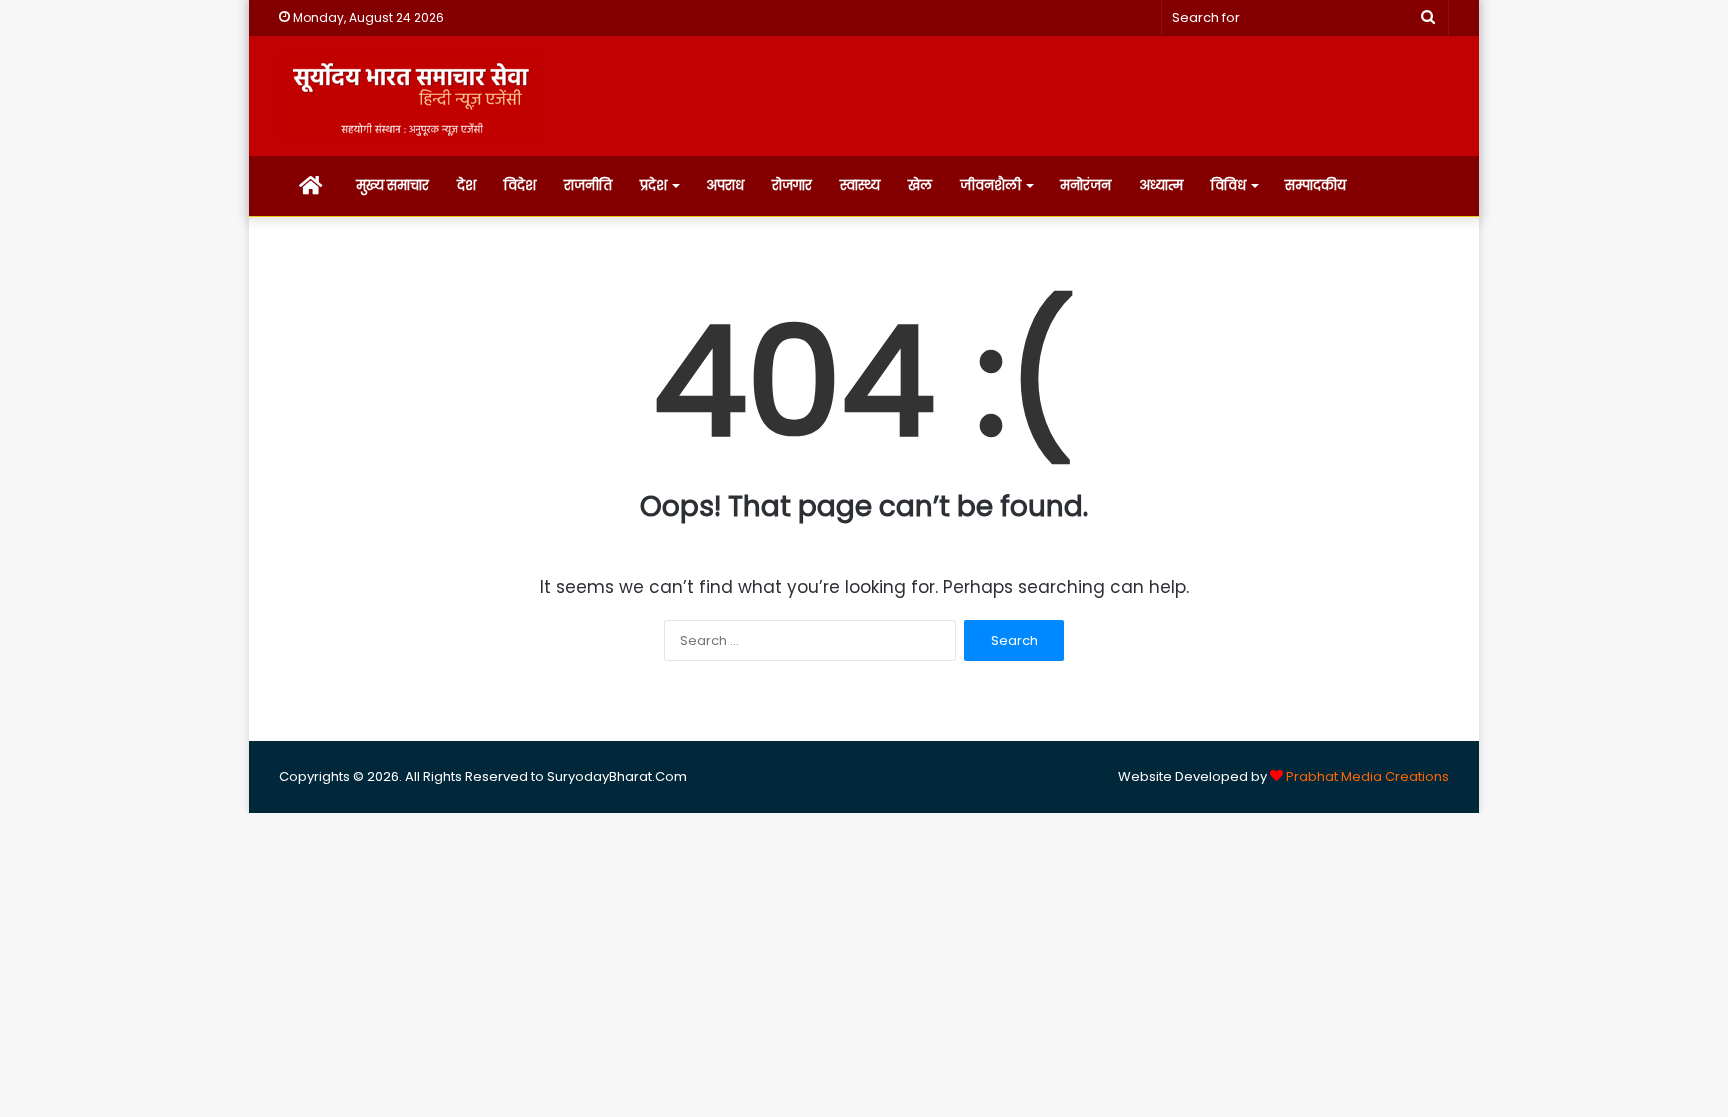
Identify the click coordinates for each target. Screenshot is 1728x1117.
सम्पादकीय (1315, 185)
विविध (1228, 185)
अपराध (725, 185)
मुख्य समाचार (392, 185)
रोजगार (792, 185)
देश (466, 185)
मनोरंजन (1085, 185)
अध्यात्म (1161, 185)
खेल (920, 185)
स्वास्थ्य (860, 185)
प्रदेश (653, 185)
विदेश (520, 185)
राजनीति (588, 185)
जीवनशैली (990, 185)
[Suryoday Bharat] (410, 96)
